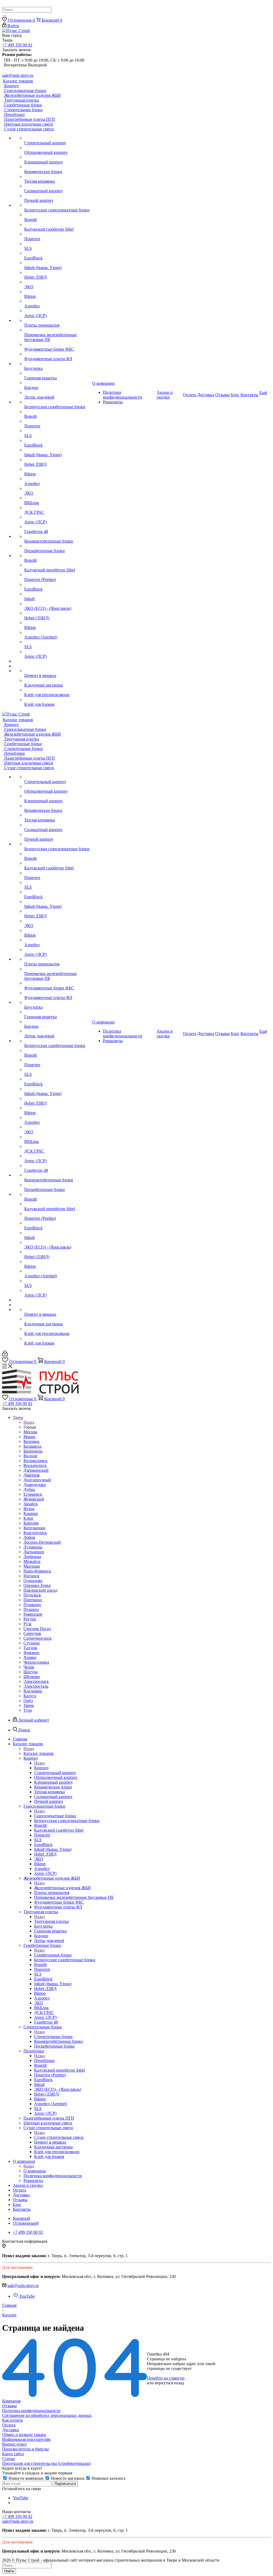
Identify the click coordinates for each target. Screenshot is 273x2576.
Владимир (33, 1691)
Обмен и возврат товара (24, 2435)
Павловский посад (40, 1590)
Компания (11, 2401)
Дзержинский (36, 1470)
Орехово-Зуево (37, 1585)
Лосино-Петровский (42, 1542)
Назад (29, 1422)
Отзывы (9, 2406)
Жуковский (34, 1499)
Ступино (32, 1643)
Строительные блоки (53, 2037)
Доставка (11, 2430)
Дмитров (32, 1475)
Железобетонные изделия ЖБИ (62, 1888)
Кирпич (41, 1768)
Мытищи (32, 1566)
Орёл (28, 1701)
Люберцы (32, 1557)
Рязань (29, 1437)
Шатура (31, 1672)
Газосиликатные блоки (55, 1816)
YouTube (27, 2296)
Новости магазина (68, 2478)
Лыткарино (34, 1552)
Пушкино (32, 1605)
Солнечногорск (38, 1638)
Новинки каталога (108, 2478)
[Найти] (4, 16)
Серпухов (32, 1633)
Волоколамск (35, 1461)
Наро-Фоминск (37, 1571)
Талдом (30, 1648)
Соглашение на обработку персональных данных (47, 2415)
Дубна (29, 1489)
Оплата (9, 2425)
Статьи (9, 2459)
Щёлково (32, 1677)
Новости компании (26, 2478)
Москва (30, 1432)
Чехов (29, 1667)
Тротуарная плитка (51, 1921)
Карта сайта (13, 2454)
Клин (28, 1518)
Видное (30, 1456)
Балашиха (32, 1446)
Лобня (29, 1537)
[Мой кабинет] (5, 1355)
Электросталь (36, 1686)
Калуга (30, 1696)
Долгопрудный (37, 1480)
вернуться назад (169, 2383)
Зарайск (31, 1504)
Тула (28, 1710)
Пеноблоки (44, 2061)
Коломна (31, 1441)
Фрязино (31, 1653)
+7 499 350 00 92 (17, 45)
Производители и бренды (25, 2449)
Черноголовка (36, 1662)
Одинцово (33, 1581)
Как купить (13, 2420)
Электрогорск (36, 1681)
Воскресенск (35, 1465)
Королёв (31, 1523)
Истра (29, 1509)
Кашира (31, 1513)
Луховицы (33, 1547)
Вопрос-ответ (15, 2444)
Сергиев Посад (37, 1629)
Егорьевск (33, 1494)
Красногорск (35, 1533)
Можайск (32, 1561)
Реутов (30, 1619)
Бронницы (33, 1451)
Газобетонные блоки (53, 1955)
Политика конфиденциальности (31, 2411)
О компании (35, 2171)
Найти (9, 2571)
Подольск (32, 1595)
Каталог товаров (39, 1753)
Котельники (34, 1528)
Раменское (33, 1614)
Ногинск (31, 1576)
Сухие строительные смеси (59, 2137)
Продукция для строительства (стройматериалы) (46, 2463)
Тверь (29, 1705)
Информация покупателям (26, 2439)
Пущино (31, 1609)
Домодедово (35, 1485)
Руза (27, 1624)
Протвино (33, 1600)
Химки (30, 1657)
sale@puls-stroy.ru (18, 75)
